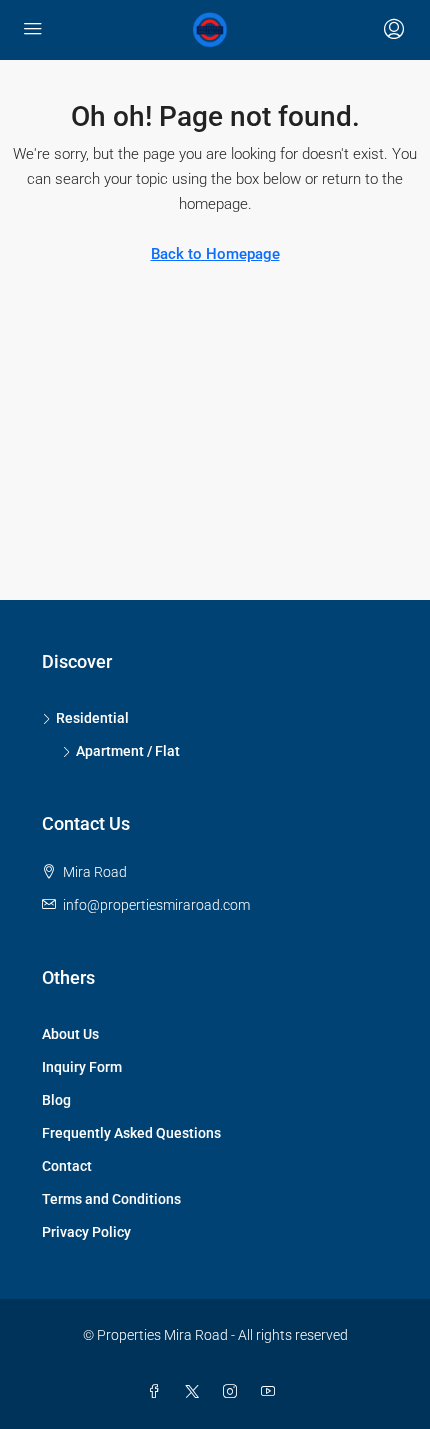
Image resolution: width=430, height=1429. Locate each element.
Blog (56, 1100)
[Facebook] (158, 1392)
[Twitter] (196, 1392)
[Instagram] (234, 1392)
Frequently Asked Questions (131, 1133)
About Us (70, 1034)
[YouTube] (272, 1392)
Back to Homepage (215, 254)
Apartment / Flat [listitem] (128, 751)
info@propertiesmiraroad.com (156, 905)
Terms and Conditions (111, 1199)
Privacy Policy (86, 1232)
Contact (67, 1166)
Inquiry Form (82, 1067)
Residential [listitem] (92, 718)
